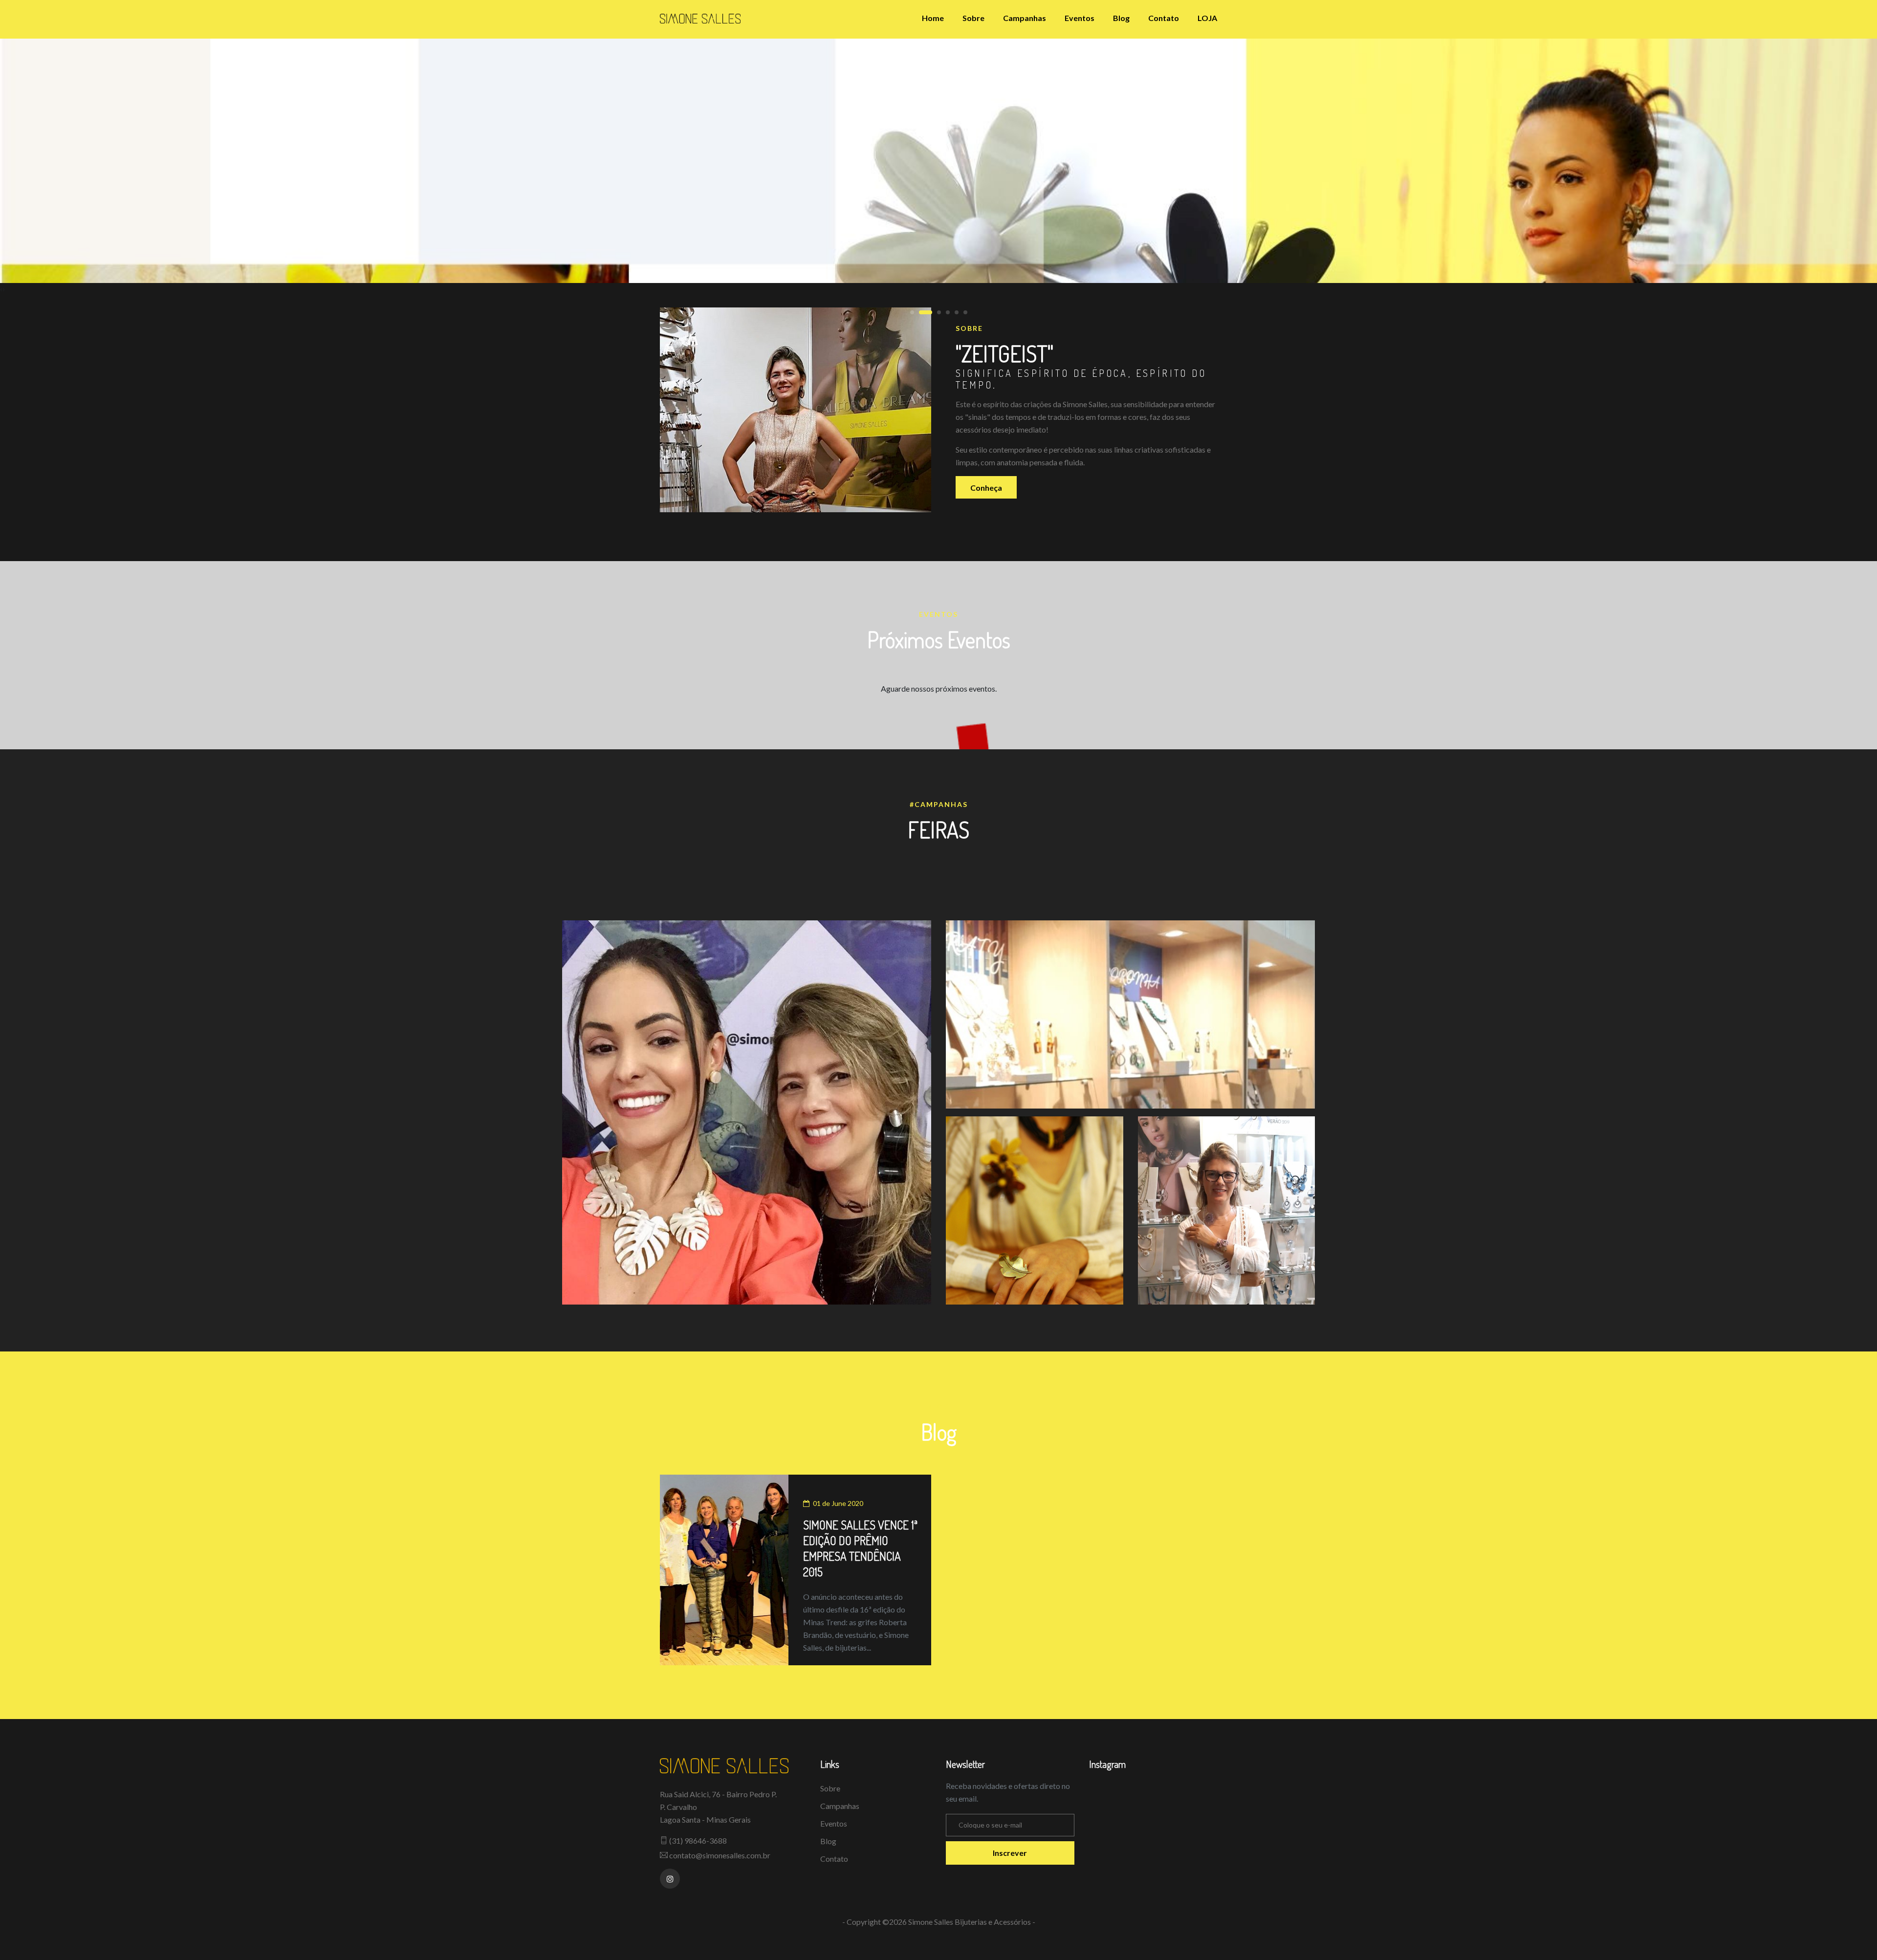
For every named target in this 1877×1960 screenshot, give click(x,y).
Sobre (973, 18)
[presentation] (1, 289)
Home (933, 18)
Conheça (986, 488)
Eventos (1080, 18)
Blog (1121, 18)
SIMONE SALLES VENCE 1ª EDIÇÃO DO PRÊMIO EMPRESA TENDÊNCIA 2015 (860, 1548)
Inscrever (1010, 1853)
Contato (1164, 18)
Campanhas (1025, 18)
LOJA (1207, 18)
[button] (912, 312)
